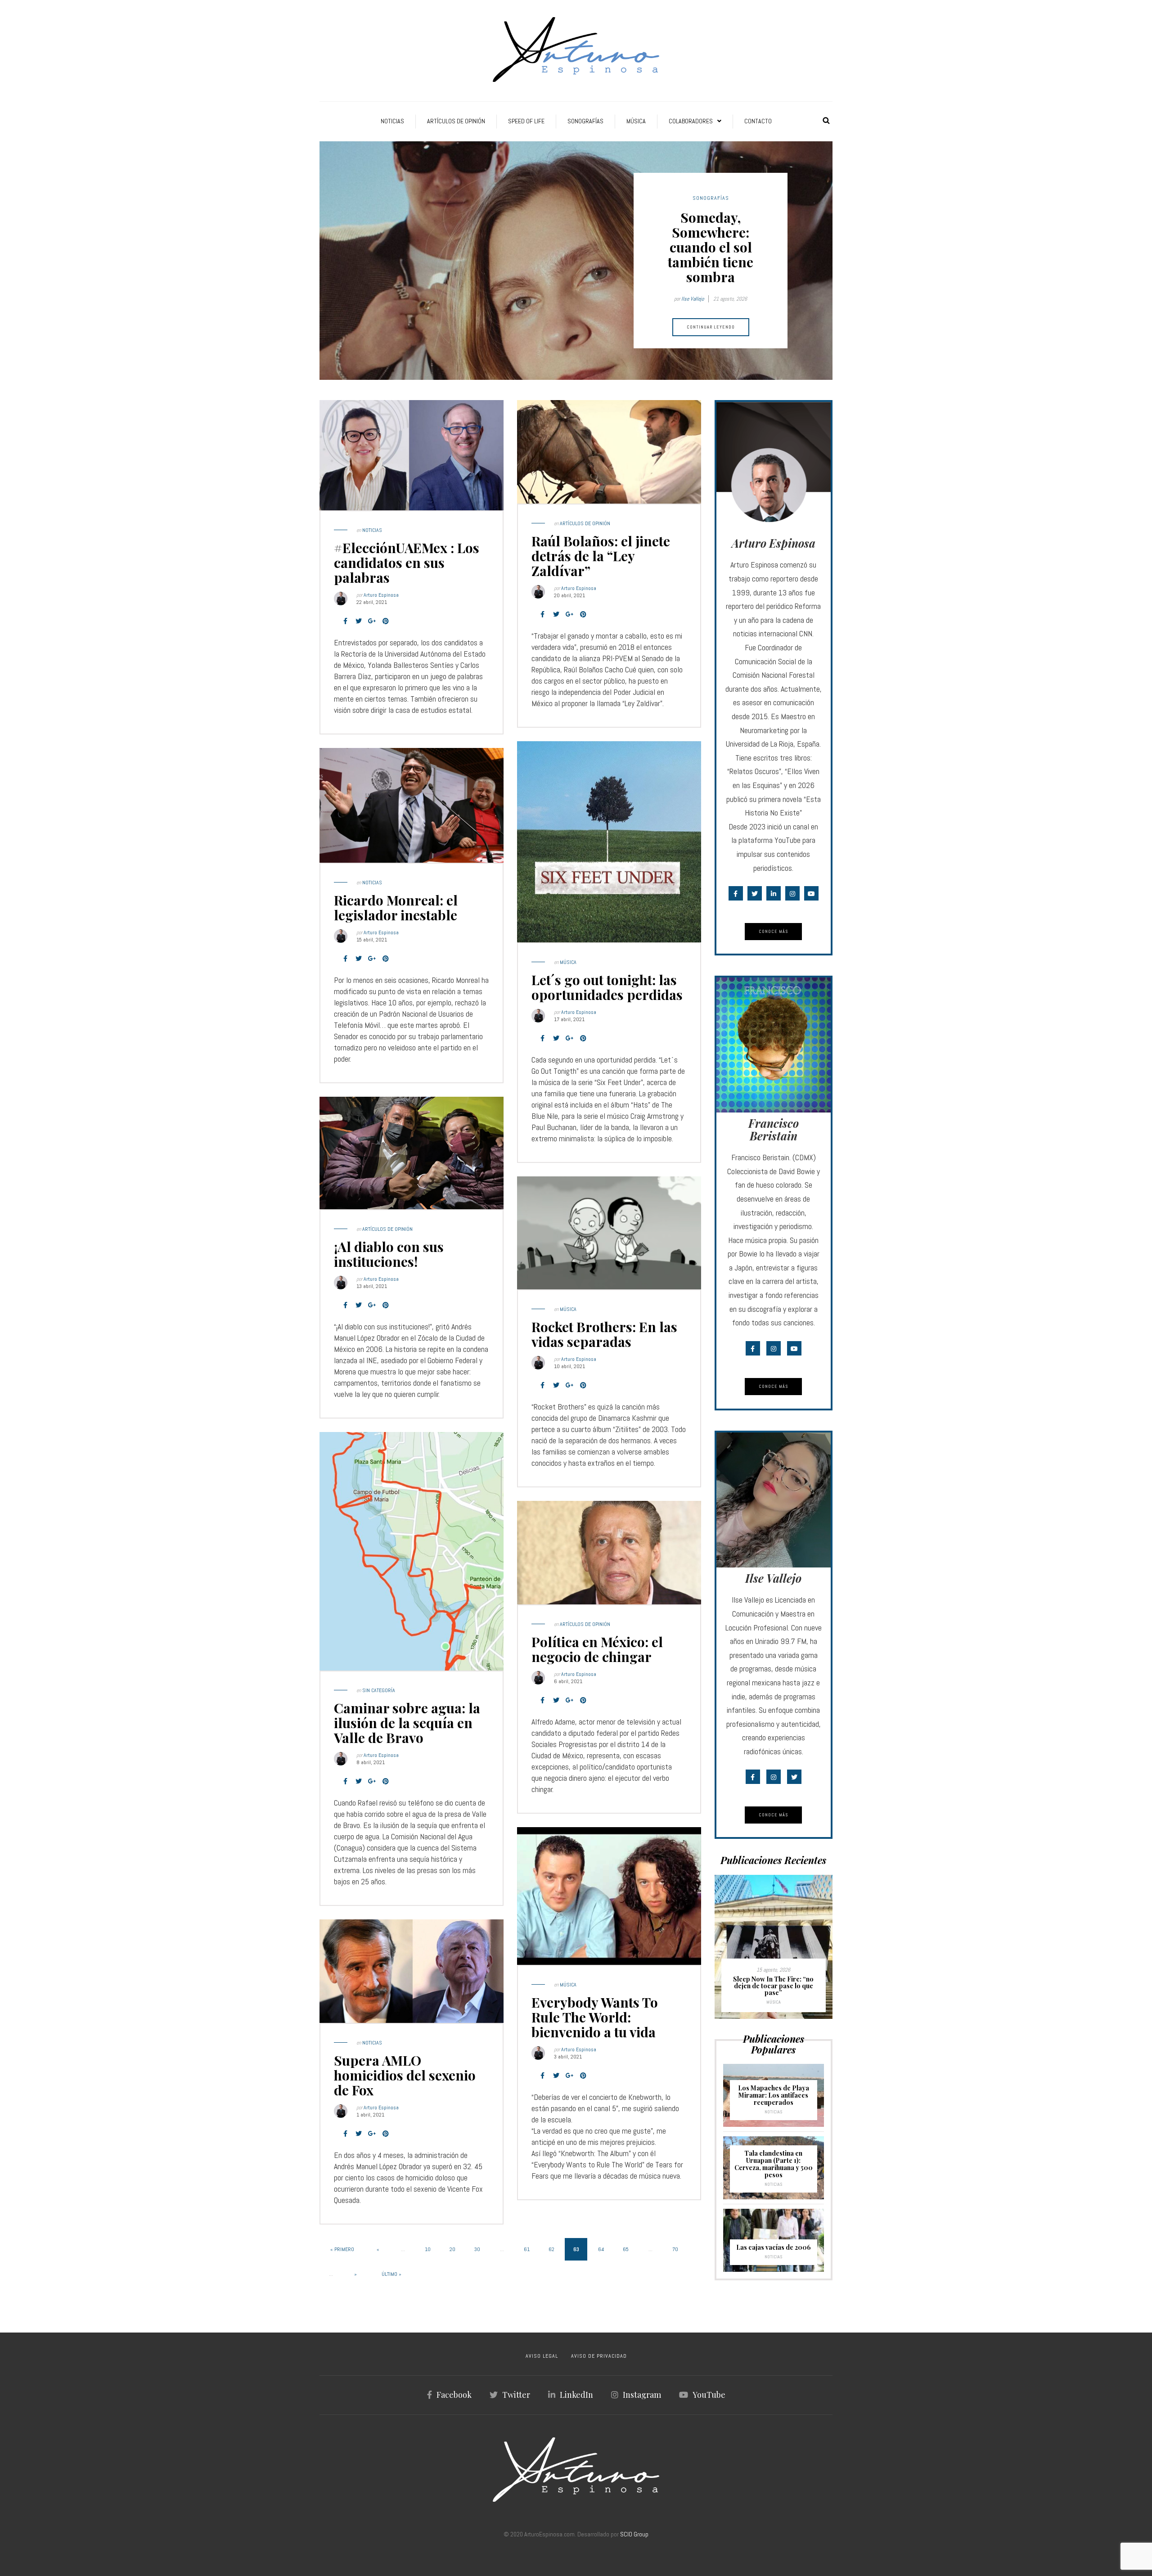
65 (626, 2249)
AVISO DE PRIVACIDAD (599, 2356)
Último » (391, 2274)
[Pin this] (386, 621)
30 (477, 2249)
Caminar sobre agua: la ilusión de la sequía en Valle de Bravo (407, 1723)
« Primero (342, 2249)
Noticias (392, 121)
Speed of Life (526, 121)
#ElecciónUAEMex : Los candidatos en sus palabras (407, 563)
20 (452, 2249)
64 (601, 2249)
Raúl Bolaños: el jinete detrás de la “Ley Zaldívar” (601, 556)
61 (527, 2249)
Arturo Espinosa (381, 595)
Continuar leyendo (711, 327)
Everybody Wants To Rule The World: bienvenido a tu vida (595, 2017)
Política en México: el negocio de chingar (597, 1649)
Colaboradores (691, 121)
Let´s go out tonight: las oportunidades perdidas (607, 987)
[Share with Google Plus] (372, 621)
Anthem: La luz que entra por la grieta (774, 1989)
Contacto (758, 121)
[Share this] (345, 621)
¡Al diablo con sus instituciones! (389, 1254)
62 (551, 2249)
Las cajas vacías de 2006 (774, 2247)
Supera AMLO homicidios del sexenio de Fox (405, 2075)
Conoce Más (773, 931)
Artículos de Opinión (456, 121)
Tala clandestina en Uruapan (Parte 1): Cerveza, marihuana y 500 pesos (774, 2164)
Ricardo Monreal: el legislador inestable (396, 907)
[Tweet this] (359, 621)
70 (675, 2249)
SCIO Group (634, 2534)
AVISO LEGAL (542, 2356)
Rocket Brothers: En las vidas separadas (604, 1334)
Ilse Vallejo (693, 299)
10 (428, 2249)
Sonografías (585, 121)
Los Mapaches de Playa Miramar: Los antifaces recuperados (774, 2095)
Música (636, 121)
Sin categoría (379, 1690)
